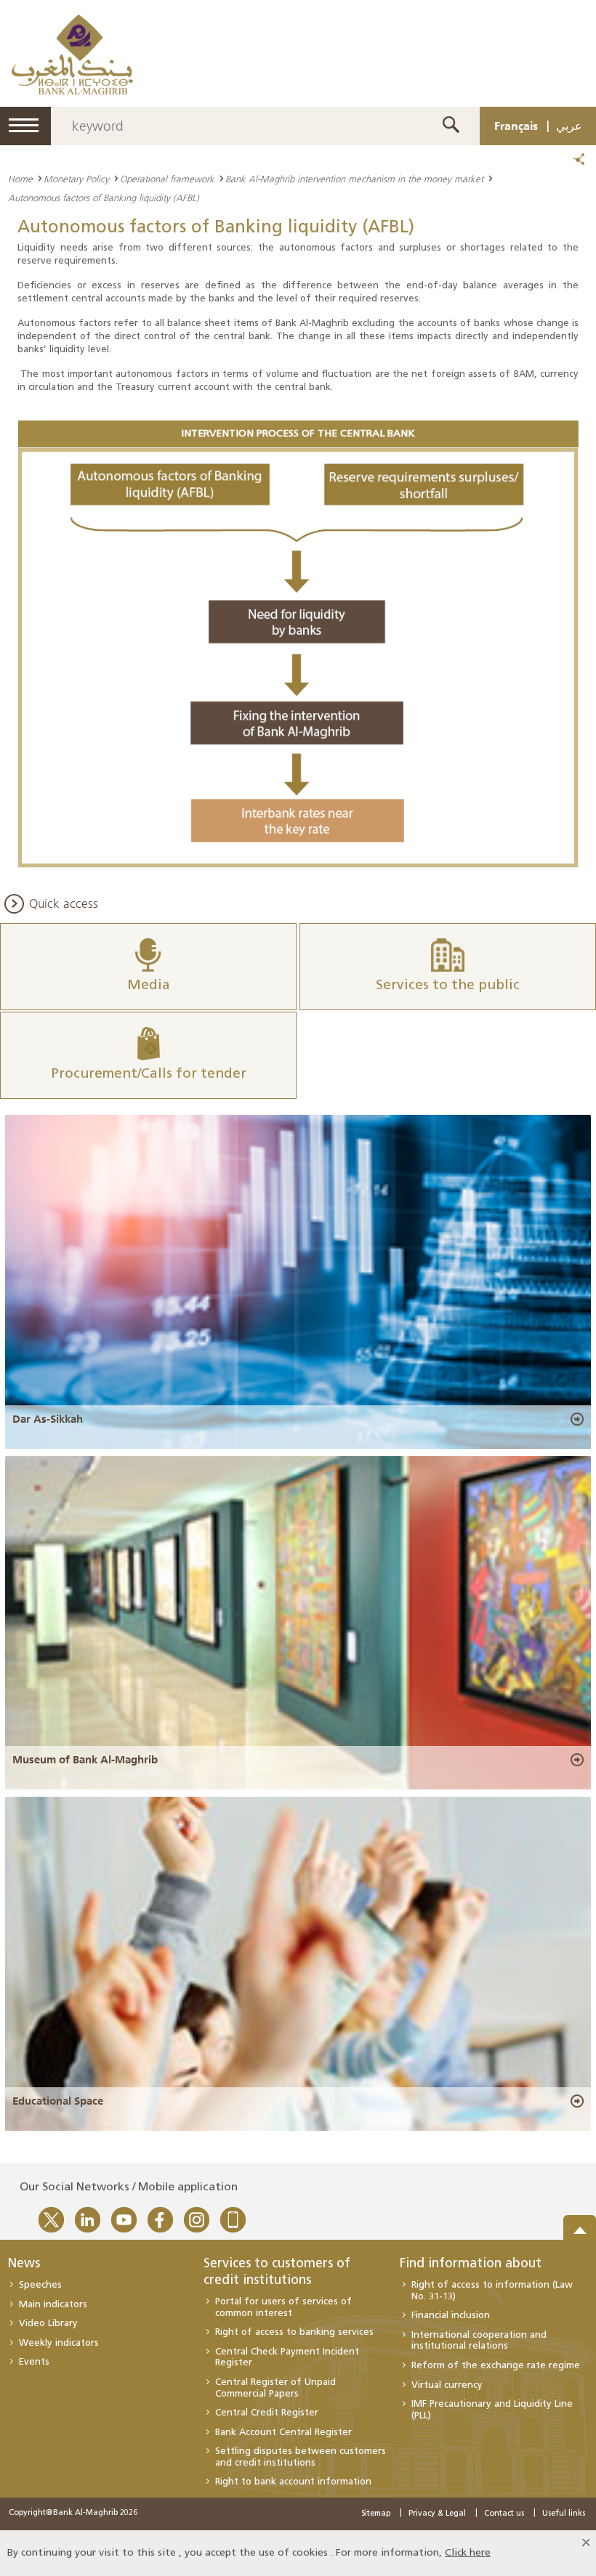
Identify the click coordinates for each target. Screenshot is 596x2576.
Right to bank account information (293, 2482)
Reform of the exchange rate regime (496, 2366)
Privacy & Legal (437, 2514)
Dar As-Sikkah (48, 1419)
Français (516, 126)
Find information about (471, 2264)
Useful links (564, 2514)
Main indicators (53, 2305)
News (24, 2264)
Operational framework (167, 179)
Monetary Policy (76, 179)
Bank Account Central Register (283, 2433)
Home (20, 179)
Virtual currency (447, 2385)
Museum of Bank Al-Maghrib (85, 1760)
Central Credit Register (267, 2413)
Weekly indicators (59, 2343)
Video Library (48, 2324)
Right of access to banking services (294, 2332)
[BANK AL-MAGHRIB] (72, 54)
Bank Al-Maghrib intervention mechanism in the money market (354, 179)
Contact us (504, 2514)
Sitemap (376, 2514)
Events (34, 2362)
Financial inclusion (451, 2316)
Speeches (40, 2285)
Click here (468, 2553)
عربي (569, 126)
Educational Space (58, 2101)
